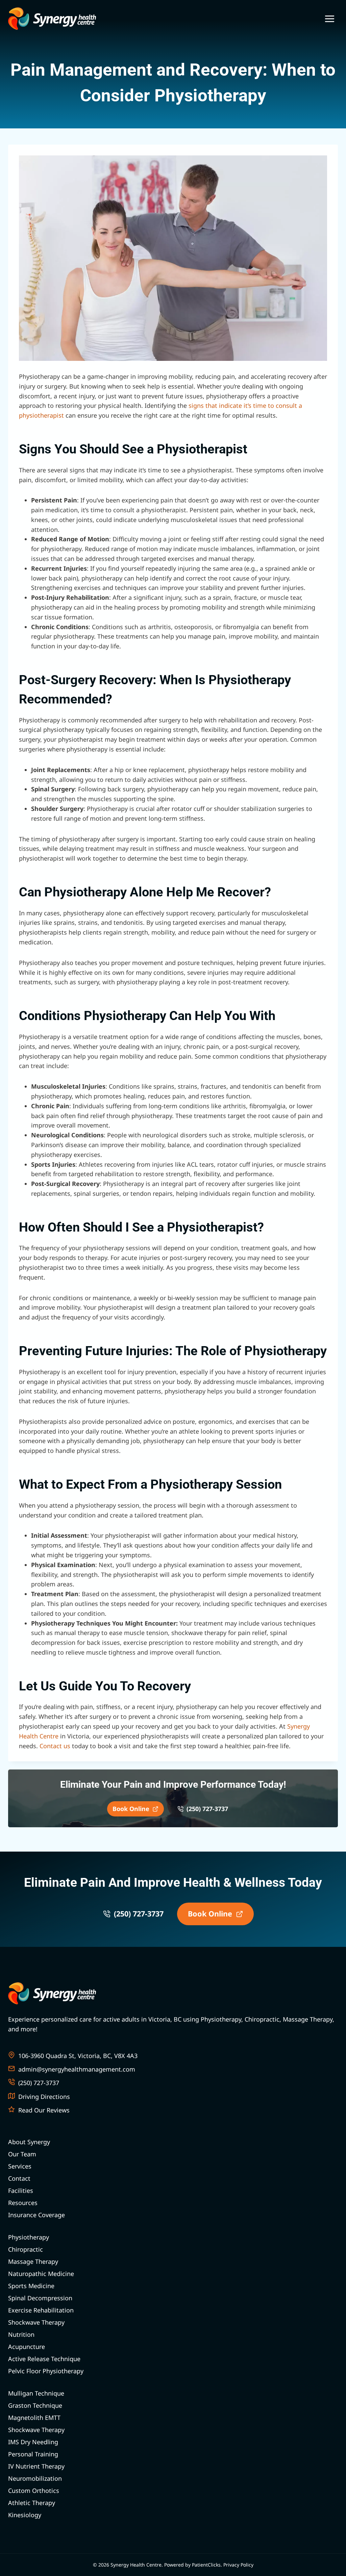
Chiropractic (26, 2249)
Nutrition (21, 2334)
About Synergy (29, 2142)
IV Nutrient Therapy (36, 2466)
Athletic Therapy (32, 2503)
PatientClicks (206, 2565)
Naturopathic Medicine (41, 2274)
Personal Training (33, 2454)
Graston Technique (35, 2405)
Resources (23, 2203)
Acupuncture (27, 2347)
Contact (19, 2178)
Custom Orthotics (34, 2491)
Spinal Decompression (40, 2298)
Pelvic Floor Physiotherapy (46, 2371)
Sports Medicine (31, 2286)
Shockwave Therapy (36, 2322)
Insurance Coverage (36, 2215)
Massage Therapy (33, 2261)
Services (20, 2166)
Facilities (21, 2190)
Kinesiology (25, 2515)
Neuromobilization (35, 2478)
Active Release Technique (44, 2359)
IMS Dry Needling (33, 2442)
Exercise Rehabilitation (41, 2310)
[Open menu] (329, 19)
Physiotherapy (29, 2237)
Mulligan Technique (36, 2393)
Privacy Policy (238, 2565)
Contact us (55, 1746)
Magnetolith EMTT (34, 2418)
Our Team (22, 2154)
